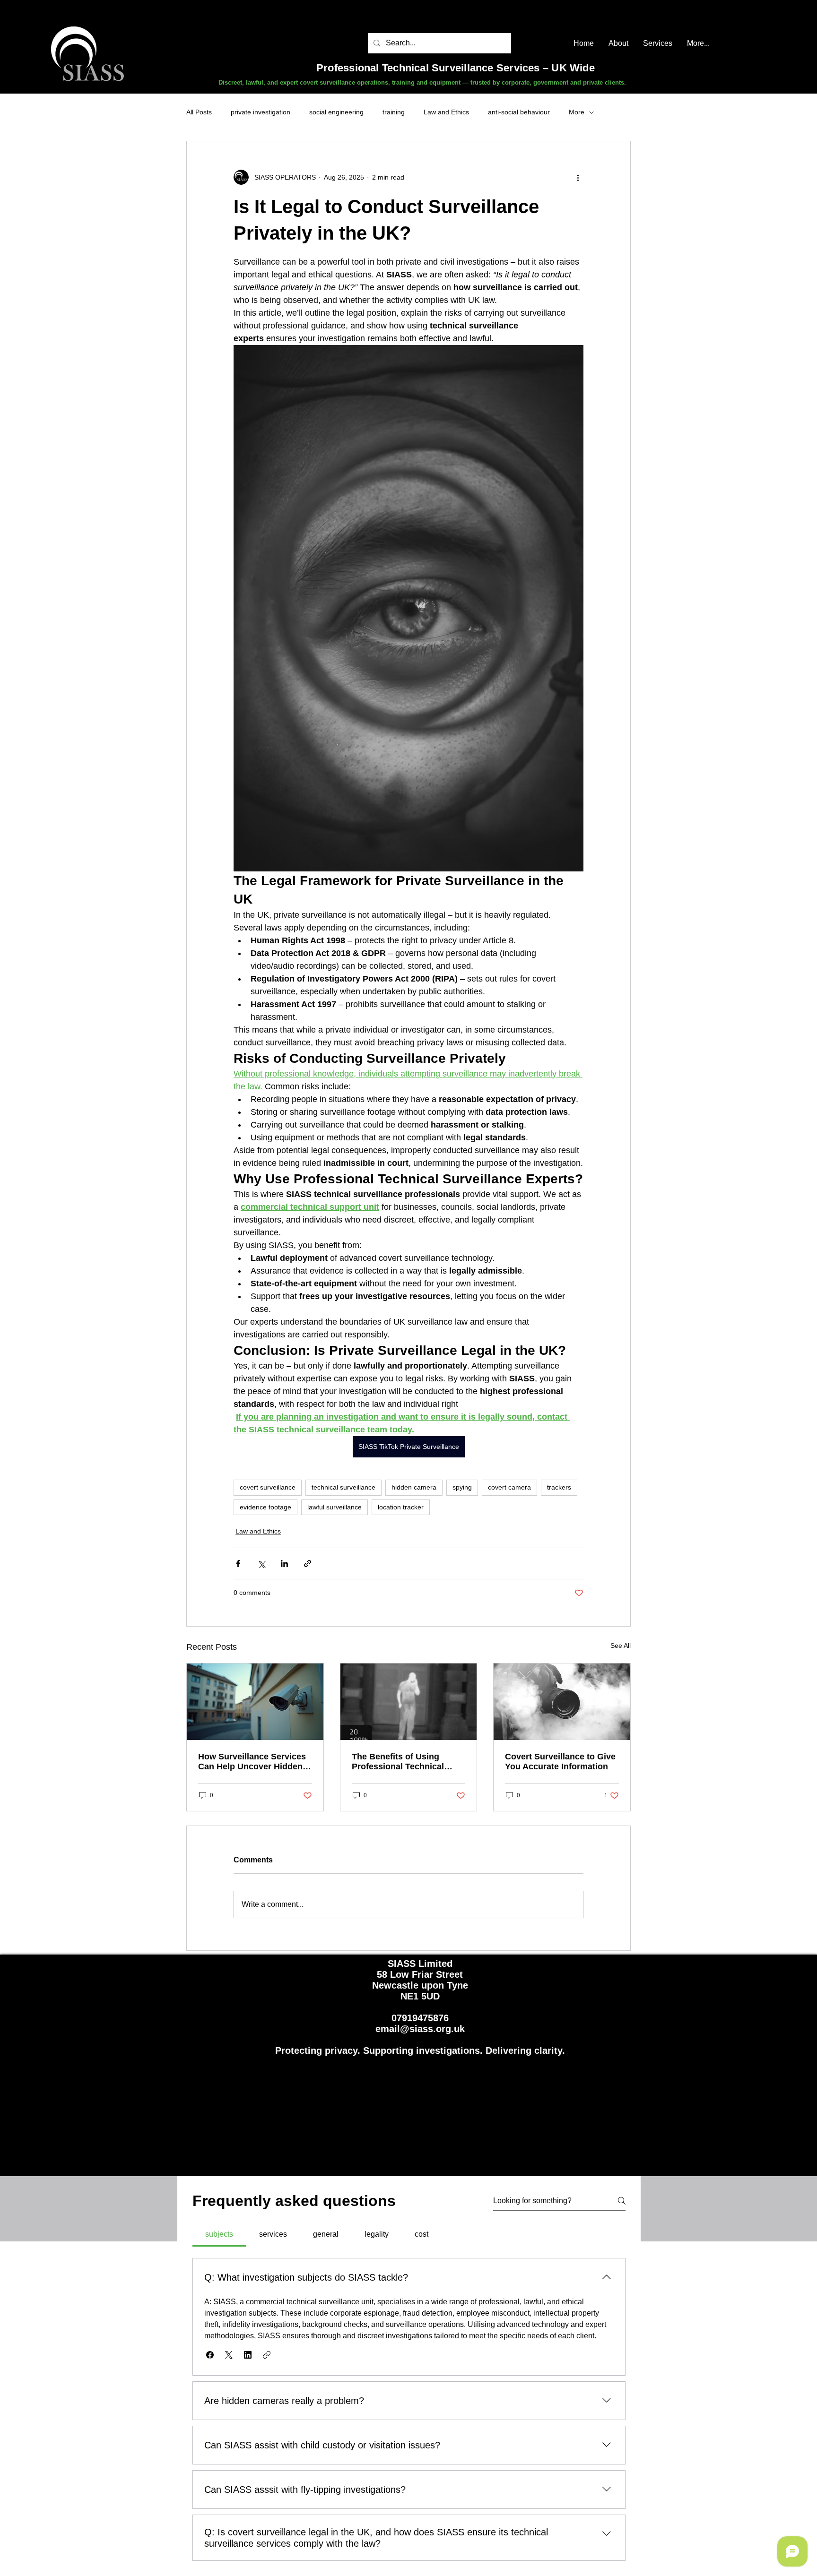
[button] (210, 2355)
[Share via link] (308, 1564)
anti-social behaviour (519, 112)
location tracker (401, 1507)
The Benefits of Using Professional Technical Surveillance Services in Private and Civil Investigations (400, 1762)
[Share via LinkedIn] (284, 1564)
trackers (559, 1487)
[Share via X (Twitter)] (261, 1564)
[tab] (219, 2234)
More (577, 112)
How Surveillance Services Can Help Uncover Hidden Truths (252, 1762)
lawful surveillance (335, 1507)
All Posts (199, 112)
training (394, 112)
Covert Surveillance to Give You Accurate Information (560, 1762)
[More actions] (578, 177)
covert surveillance (268, 1487)
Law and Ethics (446, 112)
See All (621, 1646)
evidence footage (265, 1507)
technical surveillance (343, 1487)
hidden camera (414, 1487)
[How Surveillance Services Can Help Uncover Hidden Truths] (255, 1702)
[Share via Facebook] (238, 1564)
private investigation (261, 112)
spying (462, 1487)
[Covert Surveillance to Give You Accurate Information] (562, 1702)
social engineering (336, 112)
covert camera (509, 1487)
